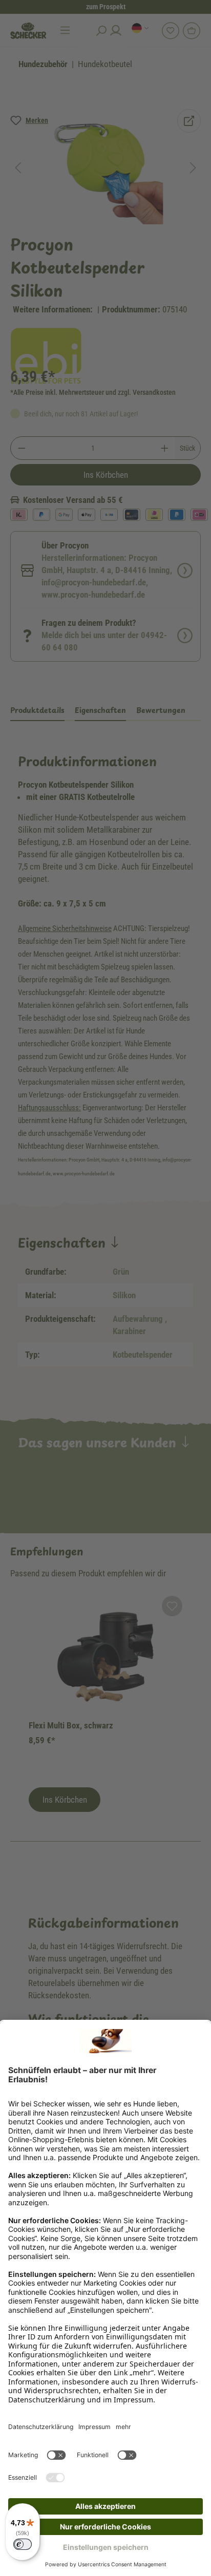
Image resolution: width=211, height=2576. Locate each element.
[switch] (23, 2544)
